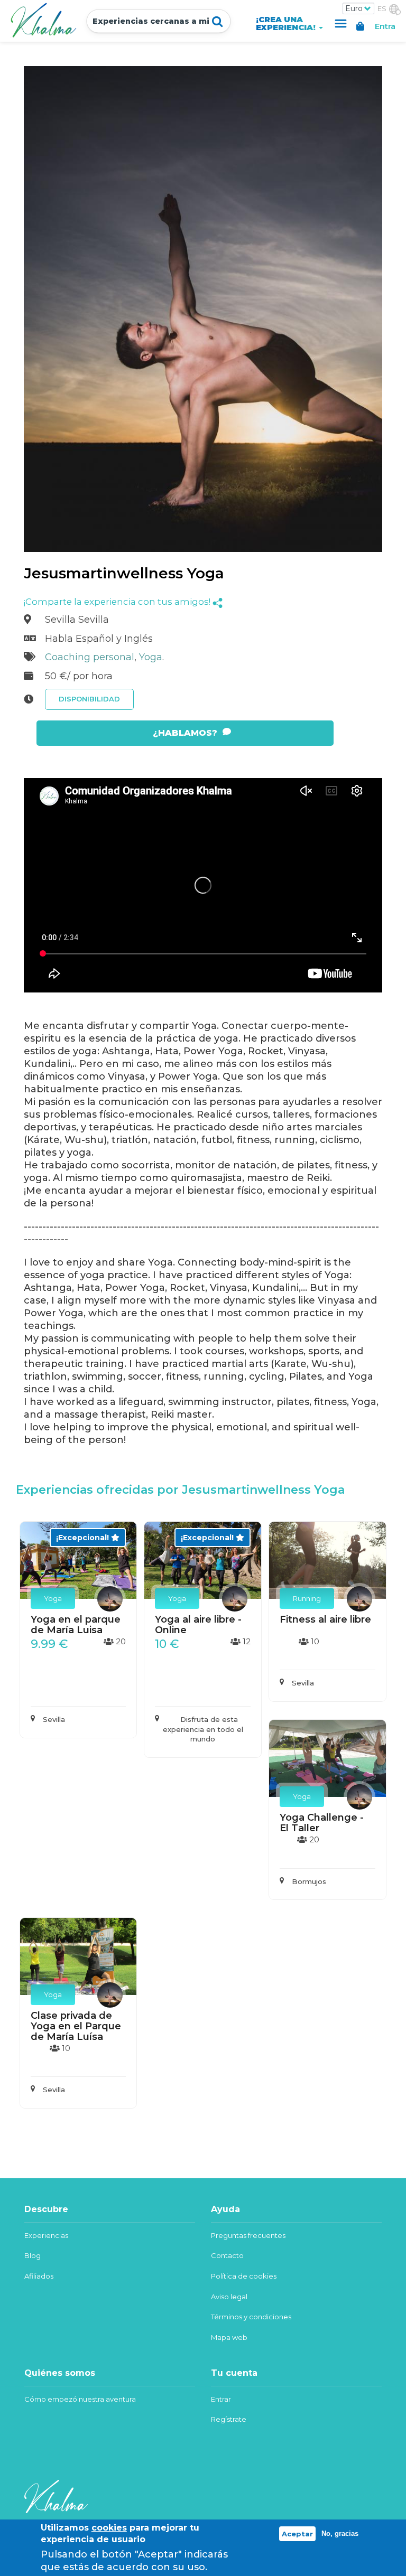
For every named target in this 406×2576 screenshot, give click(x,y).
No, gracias (340, 2533)
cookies (109, 2528)
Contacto (227, 2255)
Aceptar (297, 2534)
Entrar (221, 2399)
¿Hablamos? (185, 733)
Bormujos (309, 1881)
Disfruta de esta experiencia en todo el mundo (203, 1729)
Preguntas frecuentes (248, 2235)
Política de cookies (244, 2276)
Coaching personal (90, 657)
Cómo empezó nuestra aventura (80, 2399)
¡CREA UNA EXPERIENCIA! (287, 24)
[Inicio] (46, 20)
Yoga (151, 657)
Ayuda (340, 24)
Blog (33, 2255)
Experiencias (46, 2235)
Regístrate (229, 2419)
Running (307, 1598)
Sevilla (54, 1719)
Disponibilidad (89, 699)
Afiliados (39, 2276)
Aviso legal (229, 2297)
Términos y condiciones (251, 2317)
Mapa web (229, 2337)
